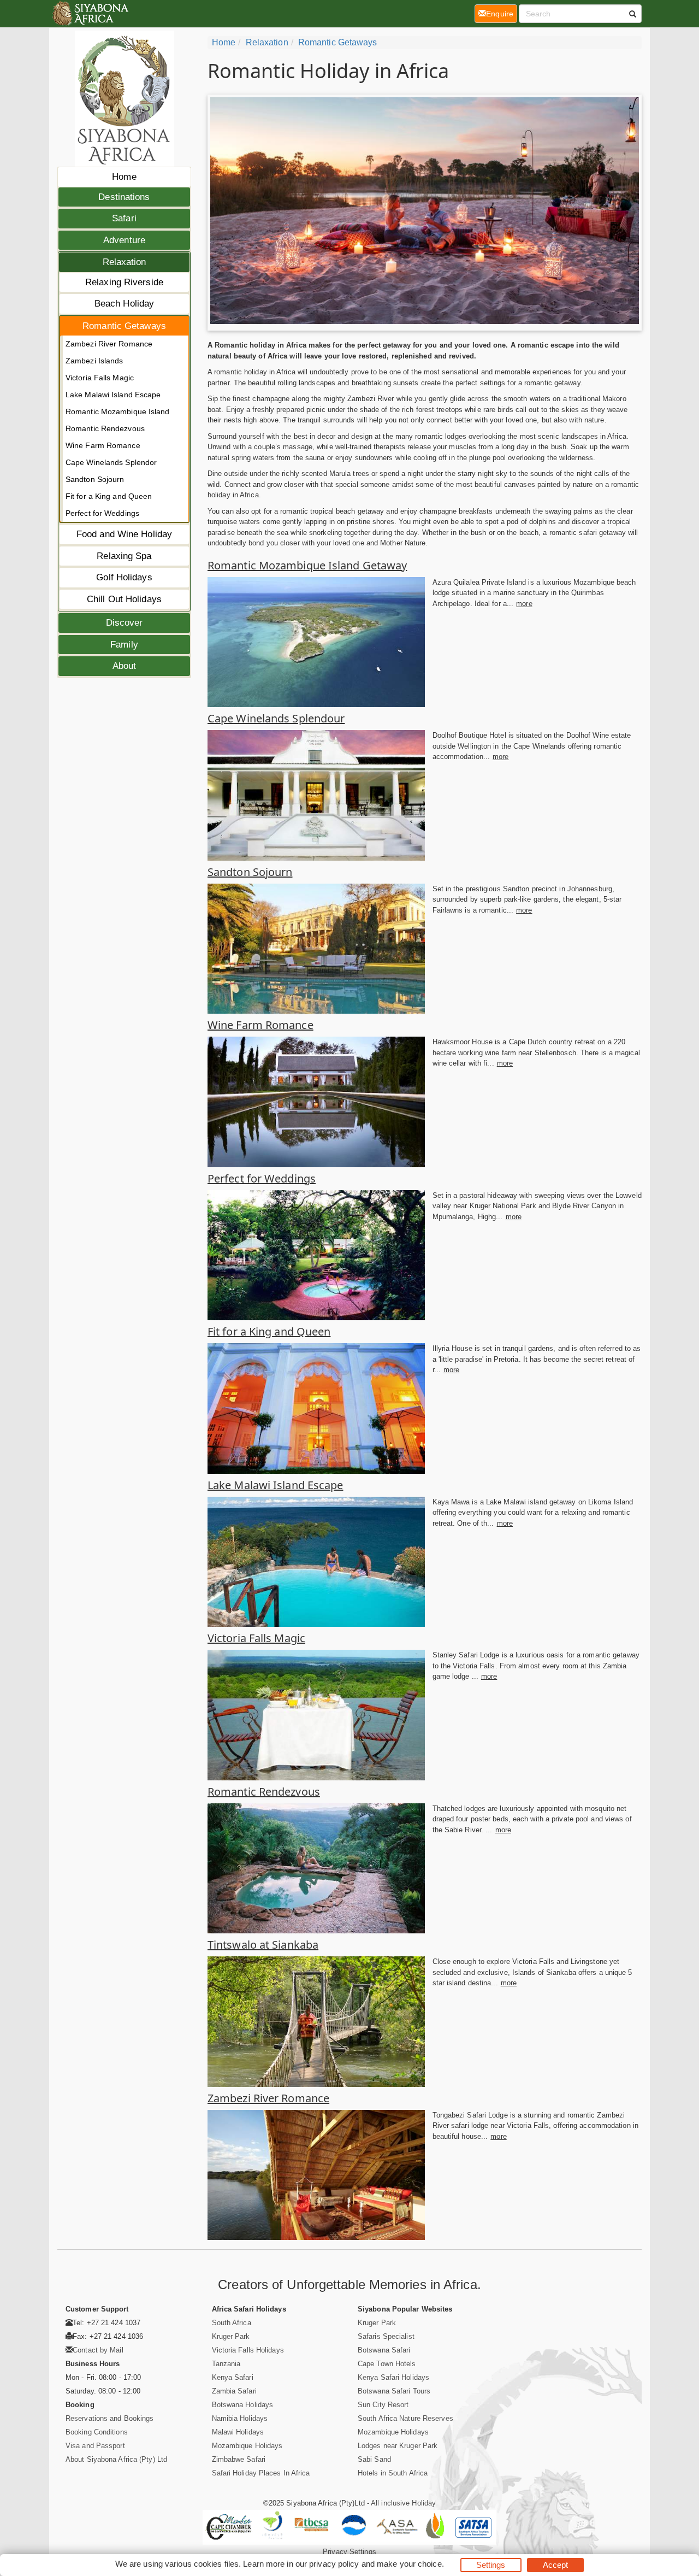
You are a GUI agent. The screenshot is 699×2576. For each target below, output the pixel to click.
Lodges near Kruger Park (398, 2446)
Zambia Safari (234, 2391)
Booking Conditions (97, 2432)
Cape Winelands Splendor (111, 462)
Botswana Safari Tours (394, 2391)
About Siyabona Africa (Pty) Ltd (116, 2459)
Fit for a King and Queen (109, 496)
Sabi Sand (374, 2459)
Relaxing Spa (124, 556)
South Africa (232, 2323)
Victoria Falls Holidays (248, 2350)
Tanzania (226, 2364)
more (524, 604)
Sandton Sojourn (95, 479)
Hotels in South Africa (393, 2473)
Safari (124, 218)
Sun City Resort (383, 2405)
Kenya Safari (233, 2377)
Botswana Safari (384, 2350)
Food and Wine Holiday (124, 534)
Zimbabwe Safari (239, 2459)
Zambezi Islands (94, 361)
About (125, 666)
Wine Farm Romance (103, 445)
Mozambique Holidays (247, 2446)
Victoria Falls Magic (100, 378)
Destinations (124, 197)
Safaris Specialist (386, 2336)
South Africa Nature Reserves (405, 2418)
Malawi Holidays (238, 2432)
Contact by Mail (98, 2350)
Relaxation (125, 262)
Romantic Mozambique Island (118, 411)
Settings (491, 2565)
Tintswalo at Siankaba (263, 1945)
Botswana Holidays (243, 2405)
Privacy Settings (349, 2552)
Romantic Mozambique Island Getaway (307, 565)
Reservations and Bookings (110, 2418)
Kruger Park (231, 2336)
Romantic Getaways (124, 326)
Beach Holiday (124, 304)
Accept (556, 2565)
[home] (90, 14)
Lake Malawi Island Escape (113, 395)
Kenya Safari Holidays (393, 2377)
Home (124, 177)
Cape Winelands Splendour (276, 718)
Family (124, 645)
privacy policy (334, 2564)
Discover (125, 623)
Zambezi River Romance (109, 344)
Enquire (502, 13)
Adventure (124, 240)
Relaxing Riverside (124, 282)
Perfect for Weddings (102, 513)
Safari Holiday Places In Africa (261, 2473)
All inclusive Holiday (403, 2503)
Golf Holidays (124, 577)
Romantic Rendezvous (105, 428)
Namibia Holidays (240, 2418)
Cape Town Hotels (387, 2364)
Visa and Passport (95, 2446)
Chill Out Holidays (124, 599)
